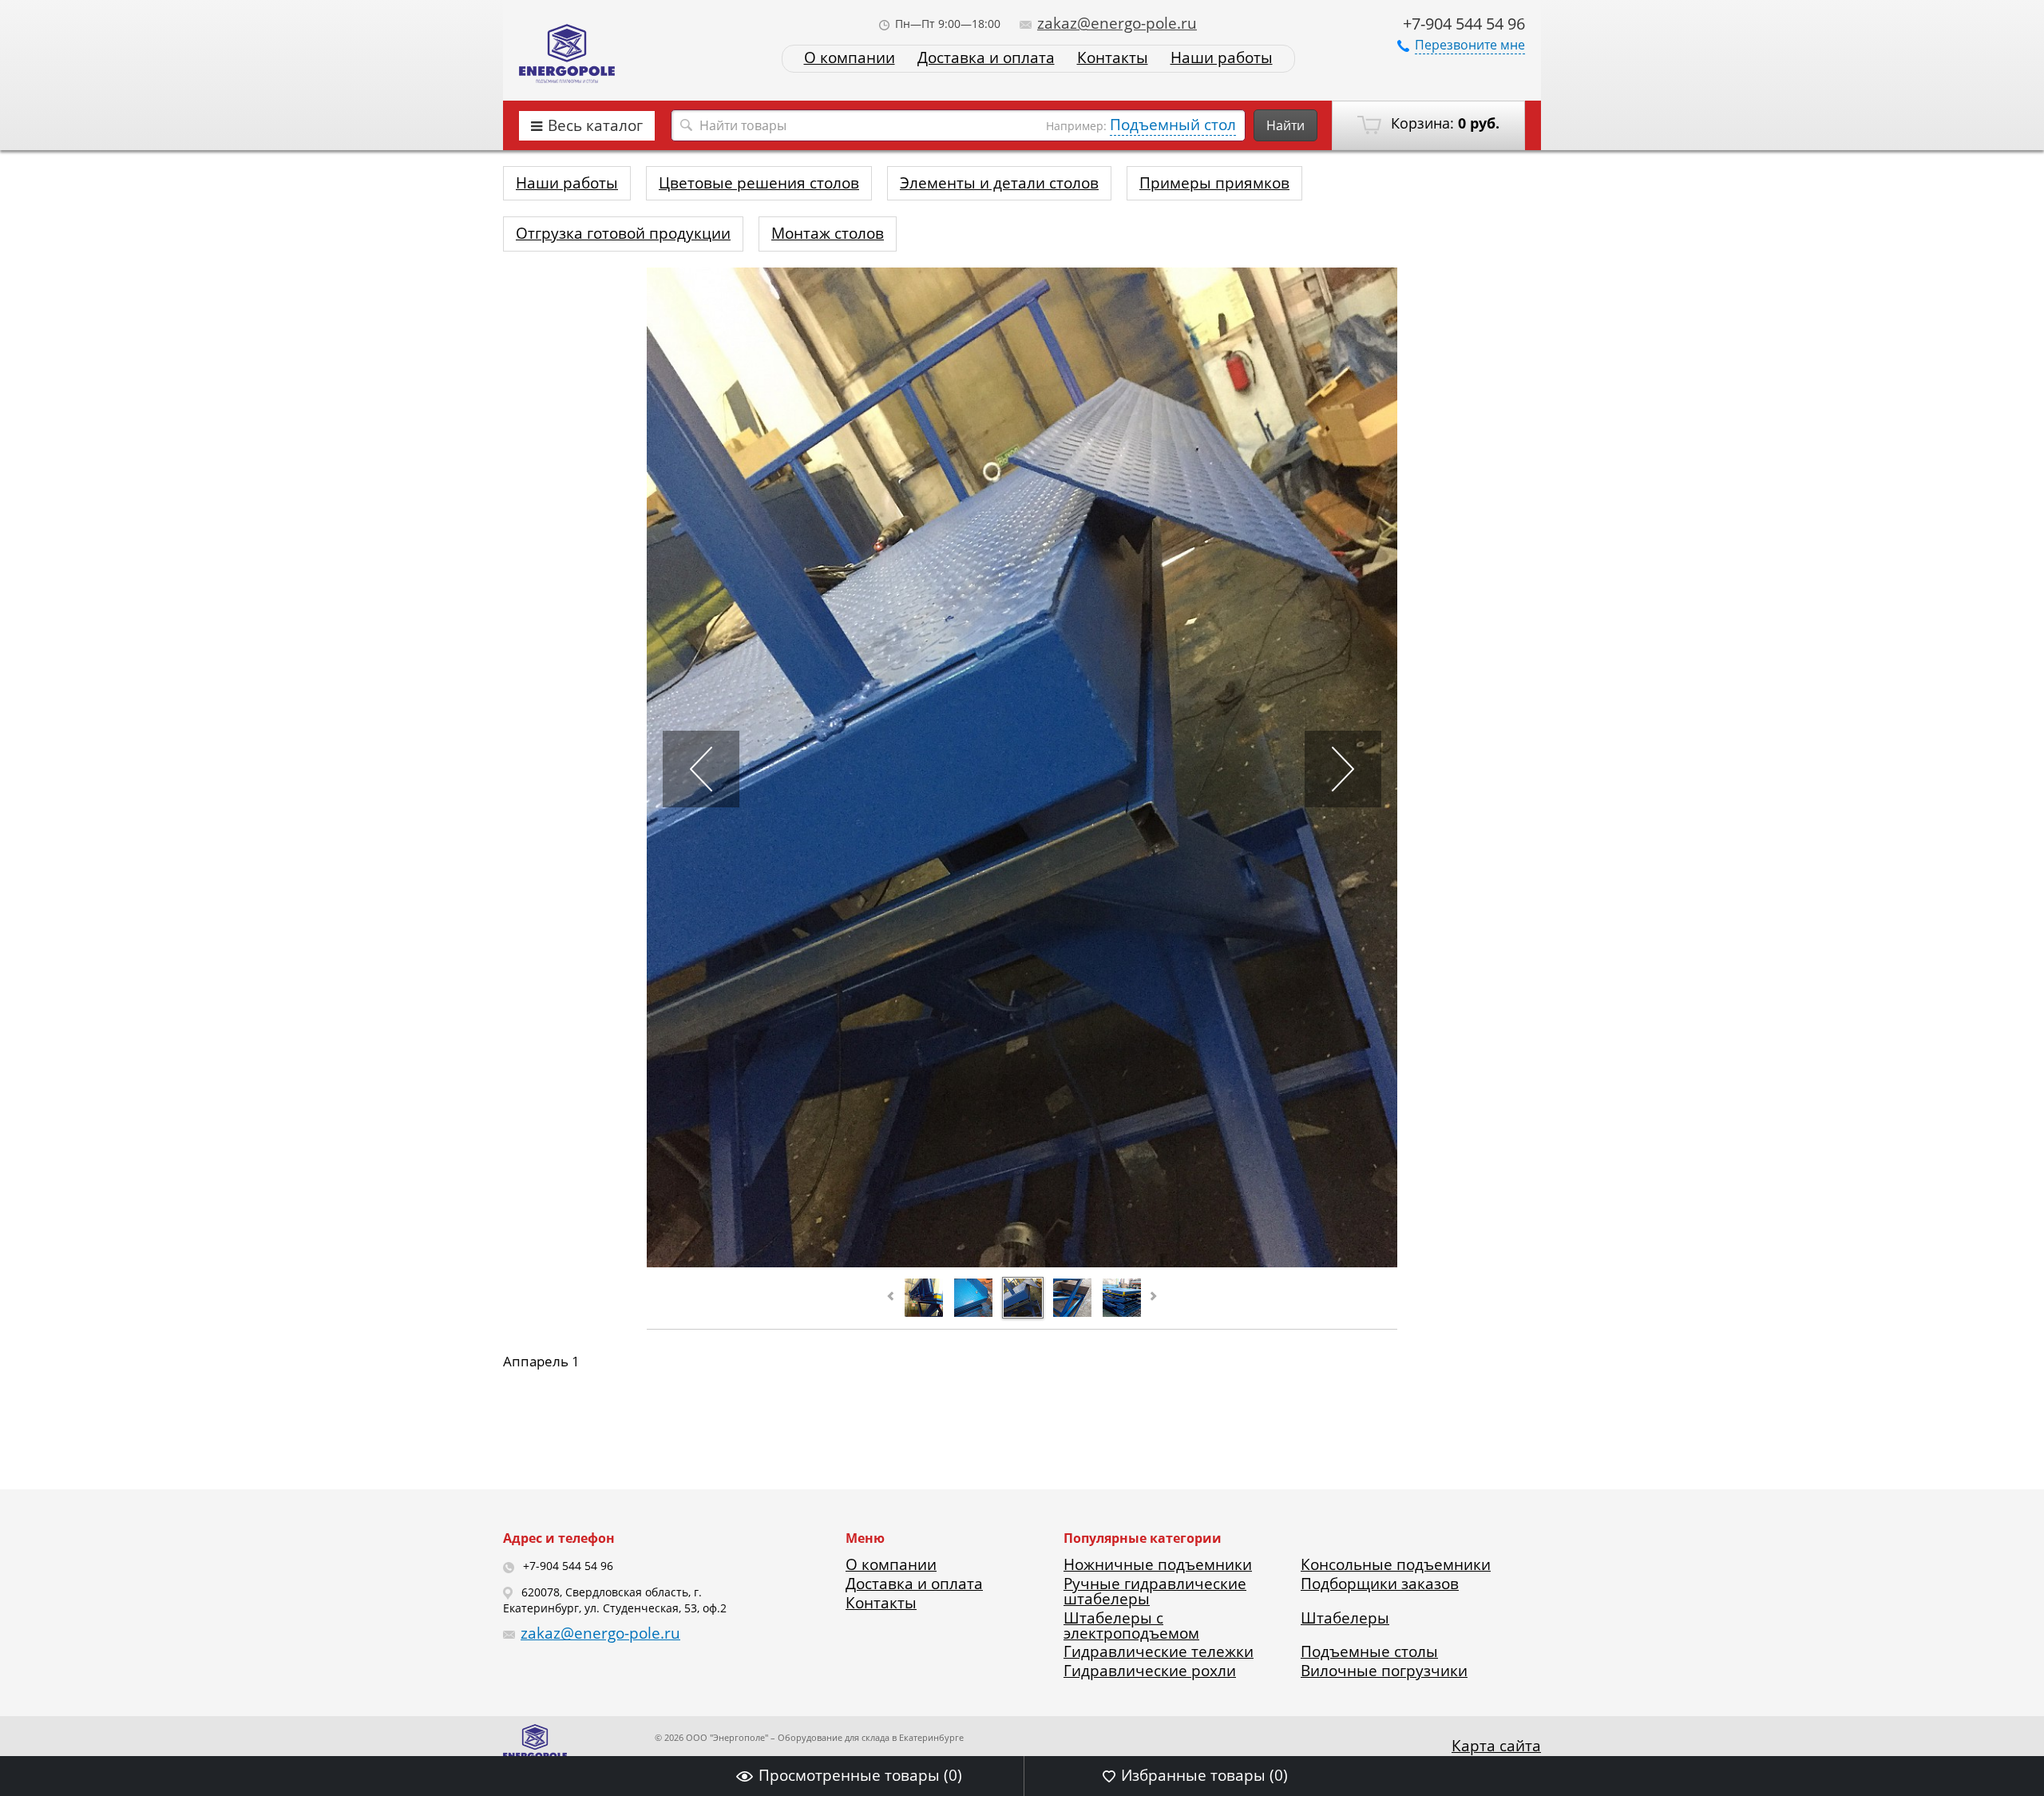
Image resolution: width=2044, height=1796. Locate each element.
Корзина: (1443, 123)
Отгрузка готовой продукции (623, 233)
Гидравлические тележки (1159, 1651)
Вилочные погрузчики (1384, 1671)
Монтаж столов (828, 233)
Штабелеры (1345, 1618)
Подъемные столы (1369, 1651)
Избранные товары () (1204, 1775)
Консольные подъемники (1396, 1564)
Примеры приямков (1214, 183)
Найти (1285, 125)
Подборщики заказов (1380, 1584)
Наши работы (1222, 58)
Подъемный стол (1173, 125)
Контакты (1113, 58)
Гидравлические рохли (1150, 1671)
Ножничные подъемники (1158, 1564)
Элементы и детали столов (999, 183)
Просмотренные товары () (860, 1775)
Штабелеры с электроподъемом (1131, 1626)
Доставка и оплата (986, 58)
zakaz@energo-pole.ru (1117, 23)
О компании (850, 58)
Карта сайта (1496, 1746)
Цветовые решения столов (759, 183)
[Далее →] (1022, 1263)
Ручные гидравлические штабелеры (1155, 1591)
